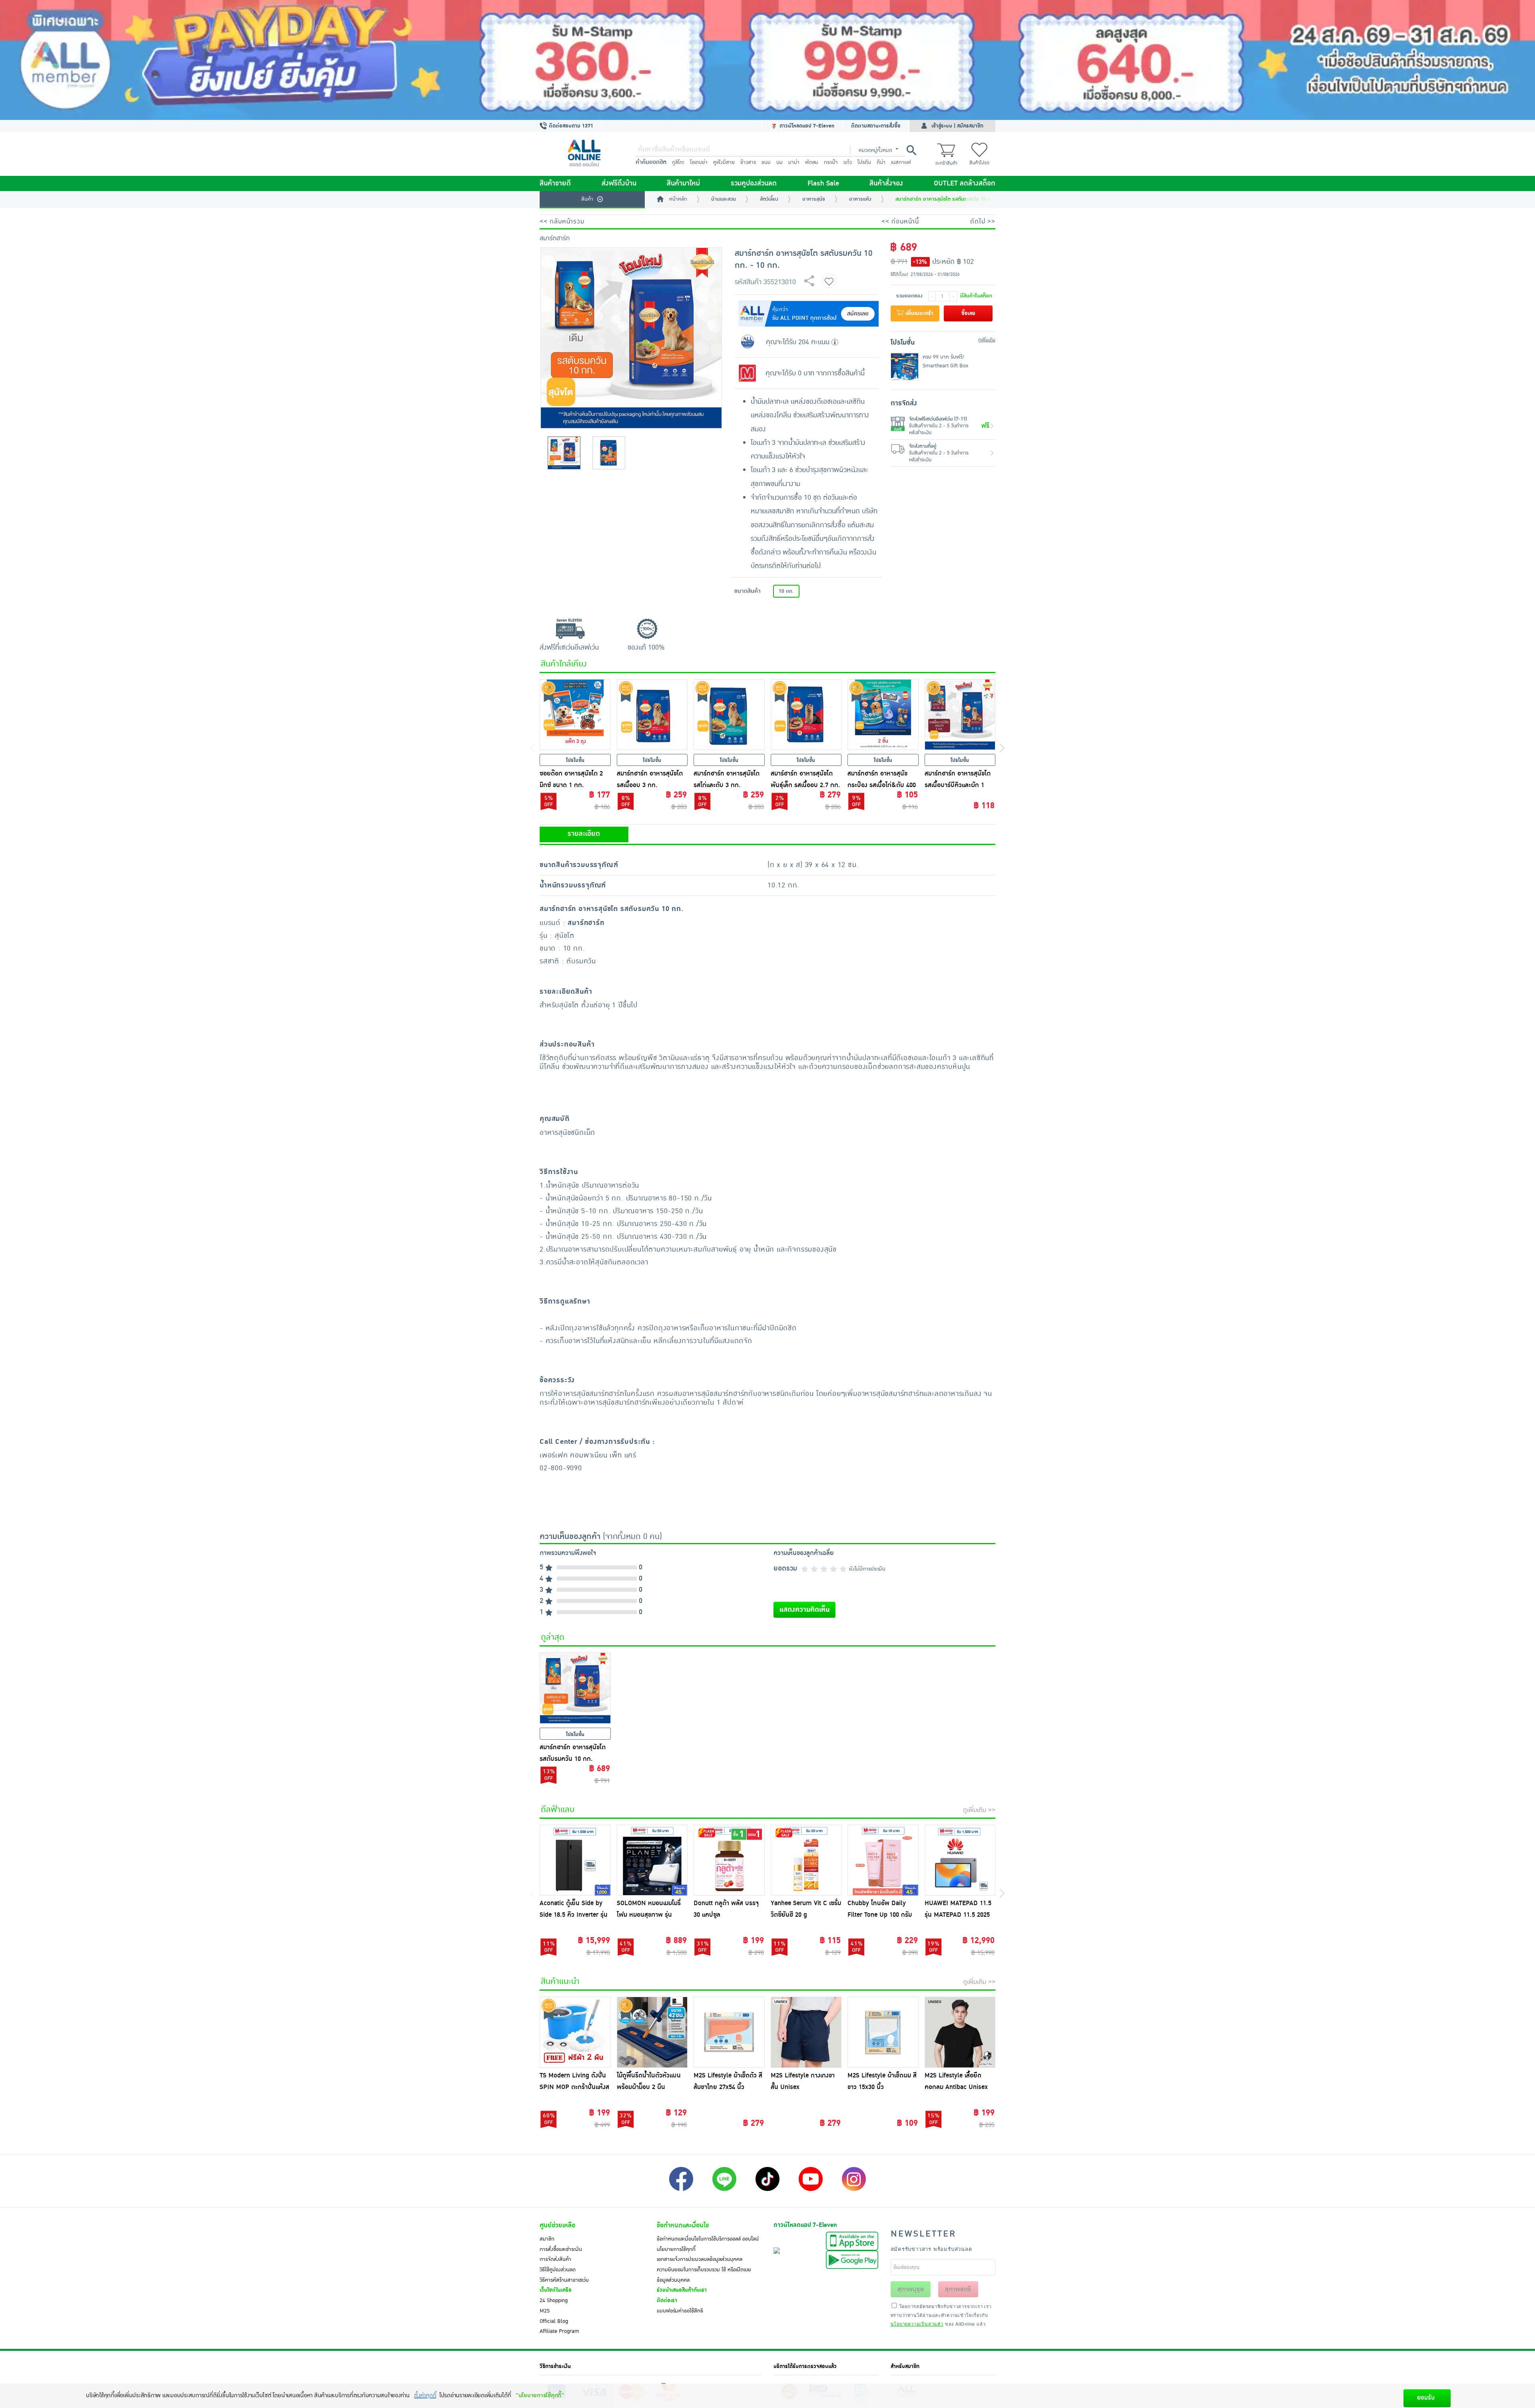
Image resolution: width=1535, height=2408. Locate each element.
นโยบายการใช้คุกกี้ (676, 2249)
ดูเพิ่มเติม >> (979, 1810)
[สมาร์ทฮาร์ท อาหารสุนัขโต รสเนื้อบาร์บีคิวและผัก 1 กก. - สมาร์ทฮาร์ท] (960, 715)
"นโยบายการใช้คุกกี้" (540, 2395)
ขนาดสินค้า (748, 591)
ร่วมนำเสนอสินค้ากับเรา (682, 2290)
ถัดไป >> (983, 221)
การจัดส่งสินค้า (555, 2259)
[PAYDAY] (767, 60)
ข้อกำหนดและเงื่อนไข (683, 2225)
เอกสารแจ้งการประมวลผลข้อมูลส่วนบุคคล (700, 2259)
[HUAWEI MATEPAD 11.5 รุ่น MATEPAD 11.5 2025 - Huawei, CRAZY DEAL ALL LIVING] (960, 1860)
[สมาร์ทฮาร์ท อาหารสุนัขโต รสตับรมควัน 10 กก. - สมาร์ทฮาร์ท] (575, 1688)
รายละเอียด (584, 834)
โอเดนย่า (699, 162)
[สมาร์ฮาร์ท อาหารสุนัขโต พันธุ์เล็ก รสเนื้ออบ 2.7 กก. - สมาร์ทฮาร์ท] (806, 715)
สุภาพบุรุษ (911, 2289)
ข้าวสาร (748, 162)
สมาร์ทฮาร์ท (555, 238)
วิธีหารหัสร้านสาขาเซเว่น (564, 2280)
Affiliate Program (559, 2331)
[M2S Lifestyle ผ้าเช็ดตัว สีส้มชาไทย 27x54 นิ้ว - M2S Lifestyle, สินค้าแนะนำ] (729, 2032)
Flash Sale (823, 183)
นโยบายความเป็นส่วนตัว (917, 2324)
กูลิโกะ (678, 162)
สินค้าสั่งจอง (886, 183)
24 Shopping (554, 2300)
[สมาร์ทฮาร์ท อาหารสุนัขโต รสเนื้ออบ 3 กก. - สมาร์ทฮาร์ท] (652, 715)
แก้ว (848, 162)
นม (779, 162)
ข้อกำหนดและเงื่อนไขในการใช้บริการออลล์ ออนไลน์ (708, 2239)
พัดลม (812, 162)
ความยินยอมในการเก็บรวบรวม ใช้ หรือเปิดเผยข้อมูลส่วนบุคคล (704, 2275)
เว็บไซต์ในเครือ (556, 2290)
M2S (545, 2311)
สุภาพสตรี (958, 2289)
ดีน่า (881, 162)
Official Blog (554, 2321)
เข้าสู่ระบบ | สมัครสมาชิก (957, 126)
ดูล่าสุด (553, 1637)
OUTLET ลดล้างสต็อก (965, 183)
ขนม (766, 162)
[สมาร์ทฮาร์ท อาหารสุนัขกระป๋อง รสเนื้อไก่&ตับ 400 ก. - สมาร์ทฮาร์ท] (883, 715)
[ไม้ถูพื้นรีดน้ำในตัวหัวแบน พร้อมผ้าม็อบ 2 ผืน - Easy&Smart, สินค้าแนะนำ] (652, 2032)
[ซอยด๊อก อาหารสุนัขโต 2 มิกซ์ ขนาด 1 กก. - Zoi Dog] (575, 715)
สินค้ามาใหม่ (683, 183)
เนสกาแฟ (901, 162)
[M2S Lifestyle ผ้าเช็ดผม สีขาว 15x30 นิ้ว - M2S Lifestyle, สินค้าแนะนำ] (883, 2032)
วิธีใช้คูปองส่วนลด (558, 2270)
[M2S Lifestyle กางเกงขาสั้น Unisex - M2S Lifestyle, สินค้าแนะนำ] (806, 2032)
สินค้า (587, 199)
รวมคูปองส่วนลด (754, 183)
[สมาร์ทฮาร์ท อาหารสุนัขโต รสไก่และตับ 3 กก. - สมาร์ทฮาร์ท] (729, 715)
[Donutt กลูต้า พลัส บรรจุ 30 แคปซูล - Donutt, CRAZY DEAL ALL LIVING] (729, 1860)
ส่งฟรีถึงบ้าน (619, 183)
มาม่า (794, 162)
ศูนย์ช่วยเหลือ (557, 2225)
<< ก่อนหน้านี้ (900, 221)
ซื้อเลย (968, 313)
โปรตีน (864, 162)
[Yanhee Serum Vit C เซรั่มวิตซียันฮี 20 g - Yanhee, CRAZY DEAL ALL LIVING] (806, 1860)
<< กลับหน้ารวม (562, 221)
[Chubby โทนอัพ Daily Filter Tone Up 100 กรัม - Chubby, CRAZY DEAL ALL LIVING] (883, 1860)
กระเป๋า (831, 162)
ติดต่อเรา (667, 2300)
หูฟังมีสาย (724, 162)
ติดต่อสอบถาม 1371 (570, 126)
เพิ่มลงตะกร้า (919, 313)
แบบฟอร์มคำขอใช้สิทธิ (680, 2311)
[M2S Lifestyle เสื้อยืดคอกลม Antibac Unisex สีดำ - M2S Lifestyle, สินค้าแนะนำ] (960, 2032)
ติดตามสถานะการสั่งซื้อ (876, 126)
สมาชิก (547, 2239)
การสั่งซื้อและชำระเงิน (561, 2249)
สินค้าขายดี (555, 183)
